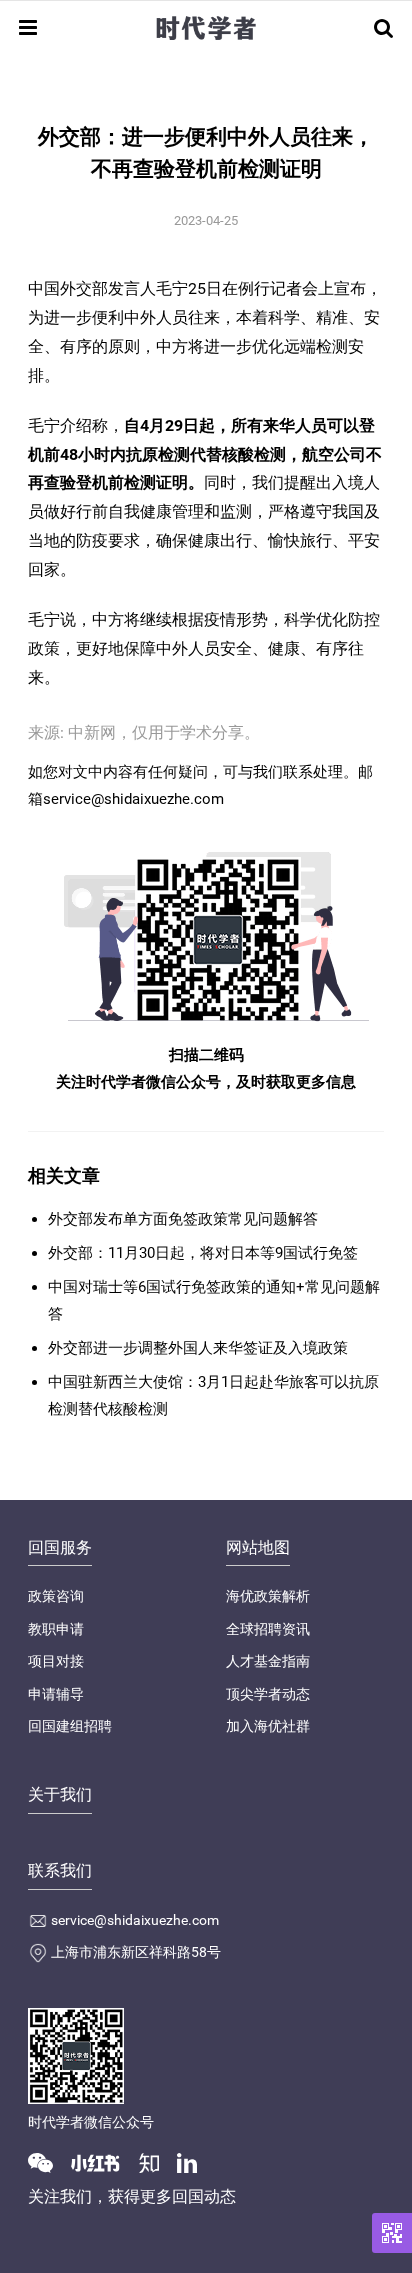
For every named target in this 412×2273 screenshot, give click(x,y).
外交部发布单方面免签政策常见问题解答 (183, 1219)
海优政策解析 (268, 1596)
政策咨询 (56, 1596)
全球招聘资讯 (268, 1629)
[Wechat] (48, 2162)
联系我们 (60, 1870)
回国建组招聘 (70, 1726)
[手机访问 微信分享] (392, 2233)
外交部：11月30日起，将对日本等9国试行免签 (203, 1253)
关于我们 (60, 1794)
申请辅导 (56, 1694)
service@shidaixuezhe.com (135, 1920)
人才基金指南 (268, 1661)
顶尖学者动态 (268, 1694)
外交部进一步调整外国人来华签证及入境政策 (198, 1348)
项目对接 (56, 1661)
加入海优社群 (268, 1726)
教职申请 (56, 1629)
